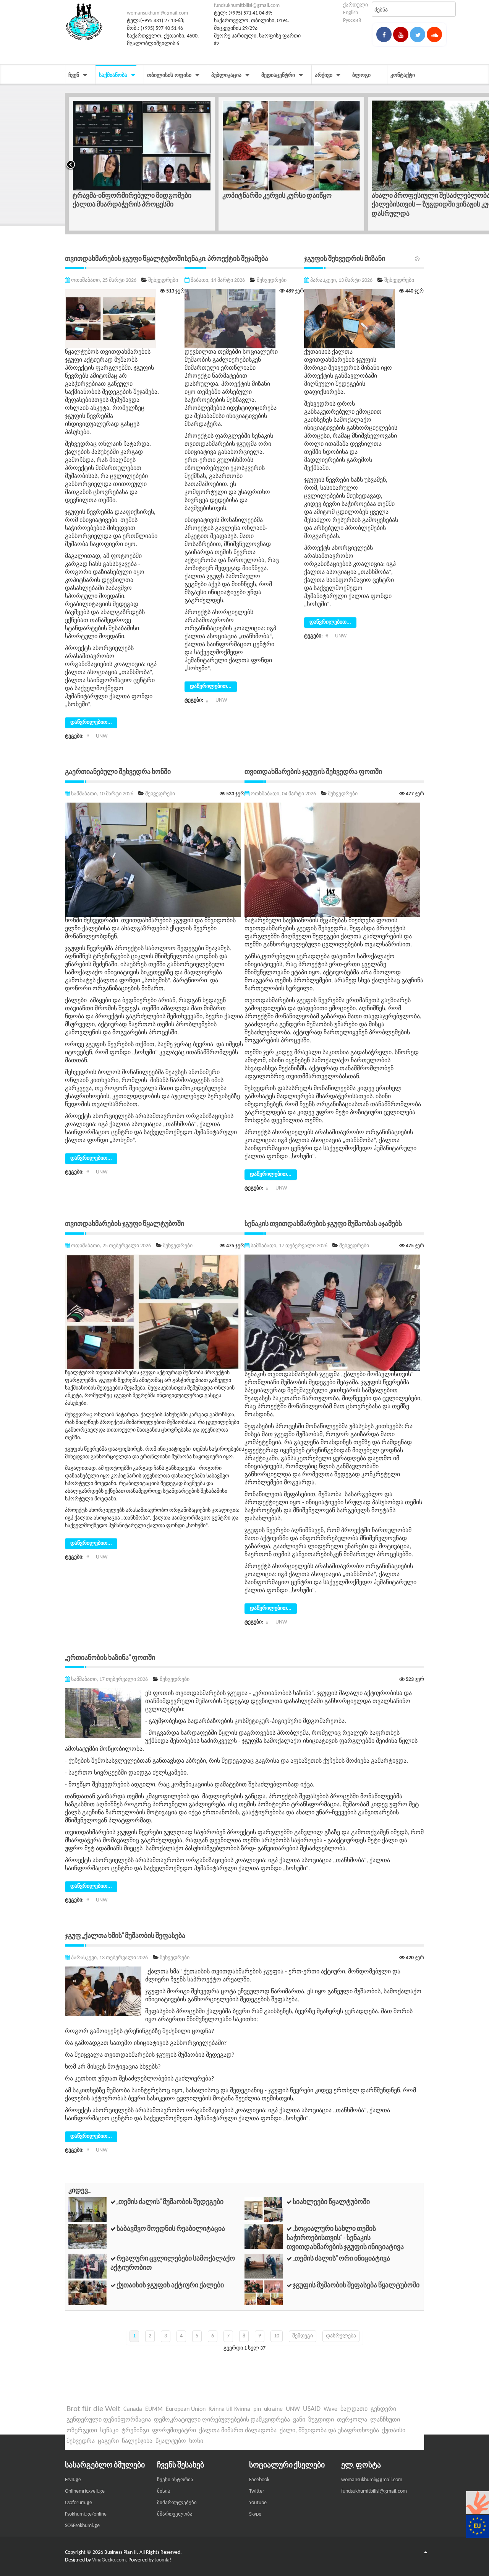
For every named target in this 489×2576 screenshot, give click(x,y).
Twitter (257, 2491)
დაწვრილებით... (91, 722)
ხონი (196, 2441)
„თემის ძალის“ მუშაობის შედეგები (170, 2201)
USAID (312, 2409)
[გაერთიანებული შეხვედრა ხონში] (153, 860)
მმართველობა (175, 2514)
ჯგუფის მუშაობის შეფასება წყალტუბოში (356, 2285)
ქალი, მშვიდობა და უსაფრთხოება (329, 2431)
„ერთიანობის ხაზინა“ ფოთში (110, 1657)
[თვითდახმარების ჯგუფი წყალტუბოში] (110, 319)
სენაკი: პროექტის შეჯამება (226, 258)
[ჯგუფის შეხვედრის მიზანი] (350, 319)
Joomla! (163, 2560)
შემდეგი (303, 2336)
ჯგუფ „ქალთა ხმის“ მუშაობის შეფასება (125, 1935)
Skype (255, 2514)
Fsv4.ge (73, 2480)
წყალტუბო (171, 2441)
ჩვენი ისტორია (175, 2480)
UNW (102, 736)
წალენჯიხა (137, 2441)
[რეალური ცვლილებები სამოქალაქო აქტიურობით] (87, 2266)
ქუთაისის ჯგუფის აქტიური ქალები (170, 2285)
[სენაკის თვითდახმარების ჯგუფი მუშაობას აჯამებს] (332, 1312)
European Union (186, 2409)
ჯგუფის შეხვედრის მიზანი (345, 258)
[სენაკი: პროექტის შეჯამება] (230, 319)
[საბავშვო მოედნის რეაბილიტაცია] (87, 2236)
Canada (133, 2409)
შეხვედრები (163, 280)
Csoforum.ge (79, 2503)
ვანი (299, 2420)
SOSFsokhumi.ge (82, 2526)
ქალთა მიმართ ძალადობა (238, 2431)
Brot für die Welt (93, 2409)
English (351, 13)
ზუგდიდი (321, 2420)
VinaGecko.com (109, 2560)
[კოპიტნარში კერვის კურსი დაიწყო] (142, 146)
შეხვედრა (81, 2441)
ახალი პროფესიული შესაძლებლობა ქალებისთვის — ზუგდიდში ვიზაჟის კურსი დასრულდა (287, 204)
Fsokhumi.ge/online (86, 2514)
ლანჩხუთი (385, 2420)
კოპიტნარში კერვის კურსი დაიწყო (127, 195)
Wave (330, 2409)
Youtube (258, 2503)
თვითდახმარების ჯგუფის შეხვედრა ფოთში (313, 771)
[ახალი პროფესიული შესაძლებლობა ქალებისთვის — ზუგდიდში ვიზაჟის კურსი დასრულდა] (291, 146)
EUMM (154, 2409)
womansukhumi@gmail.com (157, 13)
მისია (164, 2491)
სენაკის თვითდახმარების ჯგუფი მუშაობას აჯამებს (323, 1223)
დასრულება (341, 2336)
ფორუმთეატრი (174, 2431)
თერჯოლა (352, 2420)
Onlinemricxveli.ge (85, 2491)
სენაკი (109, 2431)
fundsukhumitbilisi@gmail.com (247, 6)
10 (277, 2336)
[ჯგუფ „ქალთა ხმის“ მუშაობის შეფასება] (103, 1991)
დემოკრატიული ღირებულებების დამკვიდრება (222, 2420)
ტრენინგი (135, 2431)
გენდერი (383, 2409)
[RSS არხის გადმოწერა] (418, 259)
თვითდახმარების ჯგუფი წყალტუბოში (125, 258)
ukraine (273, 2409)
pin (257, 2409)
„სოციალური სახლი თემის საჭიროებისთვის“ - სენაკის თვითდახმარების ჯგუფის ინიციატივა (345, 2238)
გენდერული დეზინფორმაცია (109, 2420)
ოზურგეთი (82, 2431)
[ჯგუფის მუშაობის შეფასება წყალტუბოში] (264, 2292)
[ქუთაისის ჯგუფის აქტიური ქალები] (87, 2292)
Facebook (259, 2480)
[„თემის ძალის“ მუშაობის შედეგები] (87, 2210)
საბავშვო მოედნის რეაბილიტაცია (171, 2228)
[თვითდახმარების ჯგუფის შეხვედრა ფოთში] (332, 860)
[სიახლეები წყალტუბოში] (264, 2210)
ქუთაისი (394, 2431)
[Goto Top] (426, 2553)
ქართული (355, 5)
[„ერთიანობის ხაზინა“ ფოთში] (103, 1713)
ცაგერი (108, 2441)
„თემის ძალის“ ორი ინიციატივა (341, 2258)
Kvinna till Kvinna (229, 2409)
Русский (352, 20)
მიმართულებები (177, 2503)
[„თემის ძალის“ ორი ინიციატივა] (264, 2266)
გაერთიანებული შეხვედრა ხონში (118, 771)
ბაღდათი (354, 2409)
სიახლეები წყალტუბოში (331, 2201)
